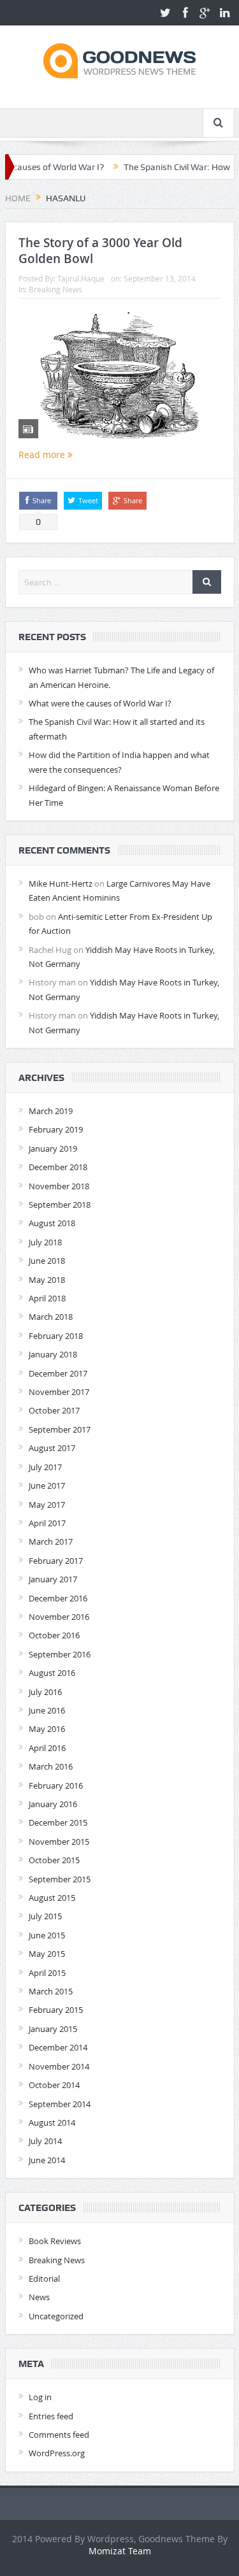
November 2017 (59, 1392)
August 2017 (52, 1448)
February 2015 (56, 2010)
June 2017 (47, 1485)
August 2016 (52, 1673)
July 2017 (45, 1467)
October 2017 (54, 1410)
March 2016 (51, 1766)
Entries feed (51, 2416)
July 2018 (45, 1242)
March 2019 (51, 1111)
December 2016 (58, 1598)
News (39, 2297)
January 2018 (53, 1354)
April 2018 (47, 1298)
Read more (43, 454)
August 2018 (52, 1223)
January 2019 (53, 1148)
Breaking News (55, 289)
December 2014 (58, 2047)
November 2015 (59, 1842)
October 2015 (54, 1860)
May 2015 (47, 1954)
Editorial (44, 2279)
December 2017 (58, 1373)
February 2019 (56, 1129)
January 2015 (53, 2029)
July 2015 (45, 1916)
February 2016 (56, 1785)
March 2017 (51, 1542)
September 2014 (60, 2104)
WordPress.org (57, 2453)
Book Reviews (55, 2241)
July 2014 (45, 2141)
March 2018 (51, 1317)
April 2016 (47, 1748)
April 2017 (47, 1523)
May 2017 (47, 1505)
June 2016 (47, 1710)
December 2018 (58, 1167)
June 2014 (47, 2160)
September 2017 (60, 1429)
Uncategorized (56, 2316)
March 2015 (51, 1991)
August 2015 (52, 1898)
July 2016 (45, 1692)
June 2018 (47, 1261)
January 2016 (53, 1804)
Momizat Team (120, 2551)
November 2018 (59, 1186)
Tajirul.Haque (81, 278)
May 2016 (47, 1729)
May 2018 (47, 1280)
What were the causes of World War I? (100, 703)
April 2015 (47, 1973)
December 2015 (58, 1822)
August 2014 (52, 2122)
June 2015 (47, 1935)
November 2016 (59, 1617)
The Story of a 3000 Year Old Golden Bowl (100, 251)
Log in (40, 2397)
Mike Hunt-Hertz (61, 884)
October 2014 (54, 2085)
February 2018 (56, 1336)
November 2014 (59, 2066)
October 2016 (54, 1635)
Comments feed (59, 2435)
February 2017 (56, 1561)
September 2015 (60, 1879)
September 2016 (60, 1654)
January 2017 (53, 1579)
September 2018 (60, 1205)
